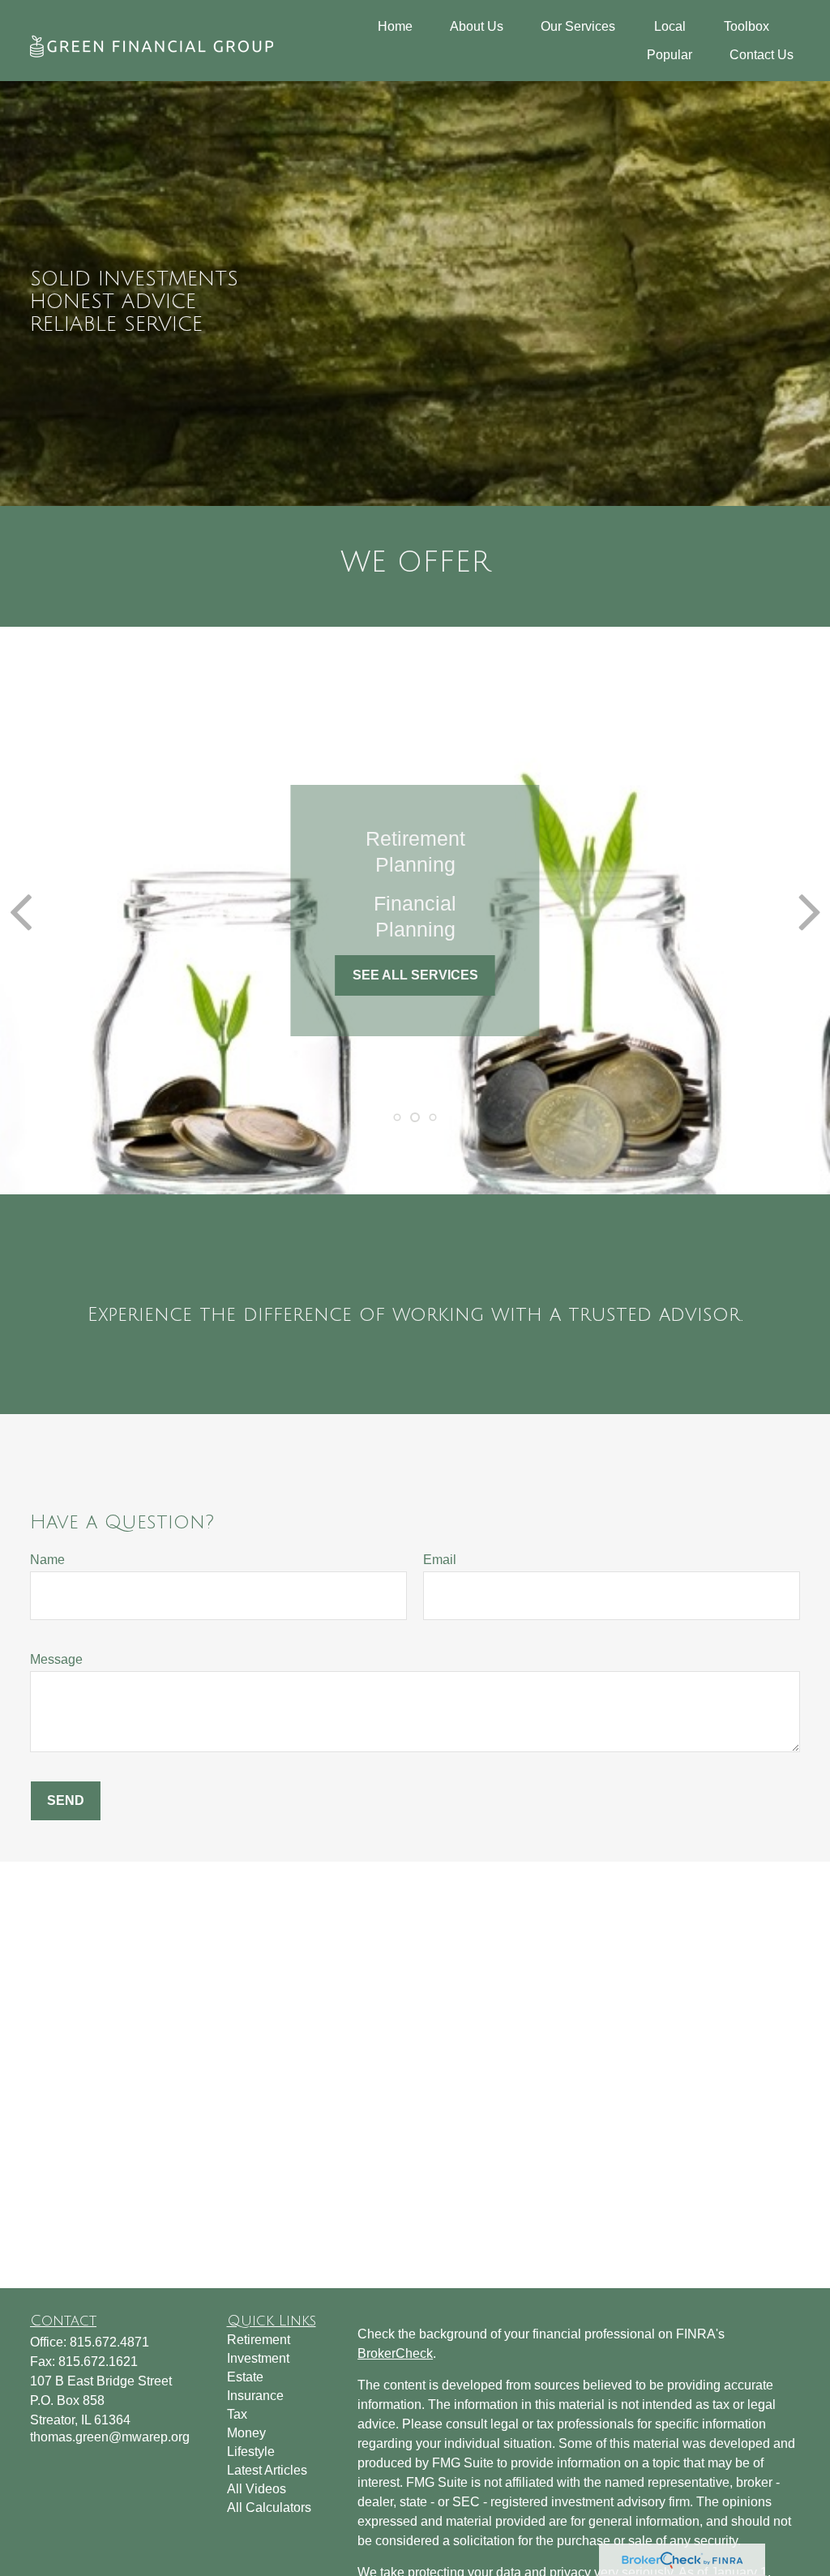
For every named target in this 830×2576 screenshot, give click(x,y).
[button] (395, 26)
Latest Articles (267, 2470)
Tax (237, 2414)
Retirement (259, 2340)
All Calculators (269, 2507)
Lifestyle (251, 2452)
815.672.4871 (109, 2342)
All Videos (257, 2489)
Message (56, 1659)
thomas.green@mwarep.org (110, 2437)
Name (47, 1560)
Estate (245, 2377)
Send (66, 1800)
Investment (258, 2358)
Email (440, 1560)
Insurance (255, 2396)
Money (246, 2433)
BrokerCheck (395, 2353)
